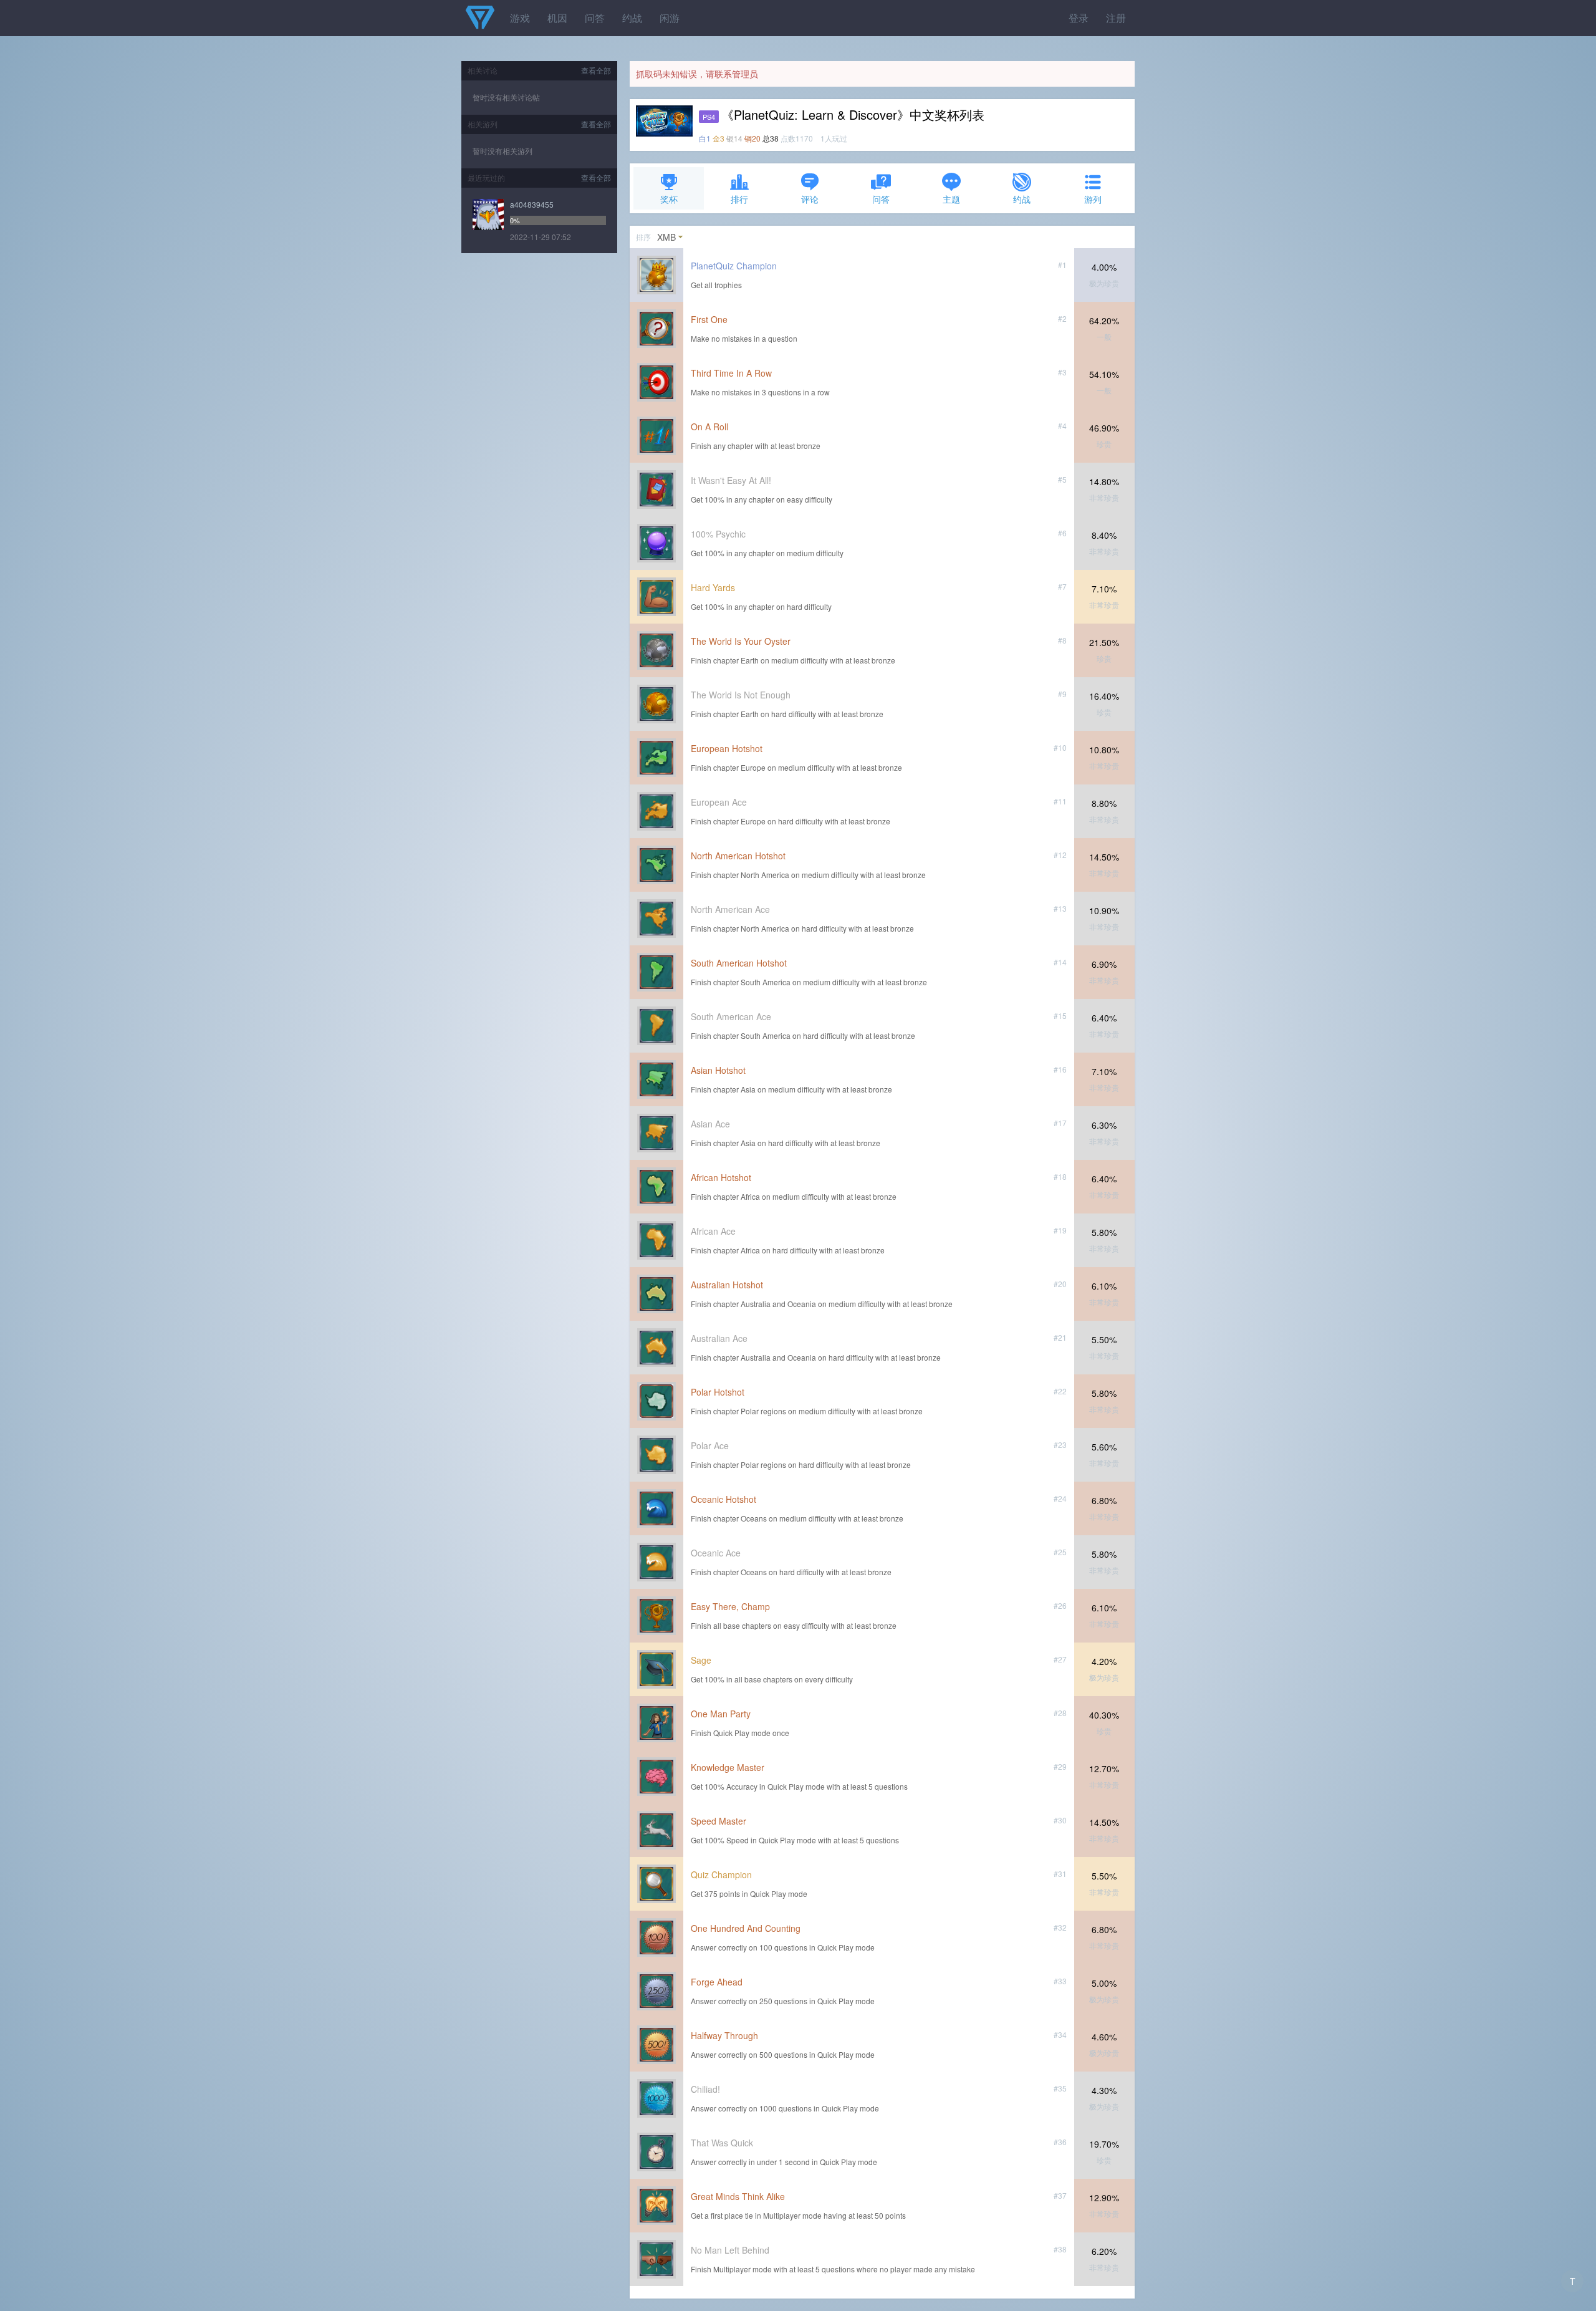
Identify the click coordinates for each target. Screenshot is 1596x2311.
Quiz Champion (721, 1874)
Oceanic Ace (716, 1553)
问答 (595, 18)
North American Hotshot (738, 856)
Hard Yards (713, 587)
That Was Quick (722, 2143)
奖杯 (669, 199)
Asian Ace (710, 1124)
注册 (1116, 18)
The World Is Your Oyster (741, 641)
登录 (1079, 18)
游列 (1093, 199)
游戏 (520, 18)
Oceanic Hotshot (723, 1499)
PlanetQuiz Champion (734, 266)
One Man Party (721, 1714)
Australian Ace (719, 1338)
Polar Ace (710, 1445)
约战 (632, 18)
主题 (951, 199)
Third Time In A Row (731, 373)
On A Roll (709, 427)
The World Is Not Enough (741, 695)
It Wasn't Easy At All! (731, 480)
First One (709, 319)
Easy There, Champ (730, 1606)
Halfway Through (724, 2035)
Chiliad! (705, 2089)
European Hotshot (727, 748)
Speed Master (719, 1821)
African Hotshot (721, 1177)
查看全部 (596, 70)
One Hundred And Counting (746, 1928)
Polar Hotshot (718, 1392)
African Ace (713, 1231)
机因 (557, 18)
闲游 (670, 18)
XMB (666, 237)
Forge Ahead (717, 1982)
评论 (810, 199)
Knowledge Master (728, 1767)
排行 (739, 199)
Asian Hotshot (718, 1070)
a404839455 (532, 204)
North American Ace (730, 909)
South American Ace (731, 1016)
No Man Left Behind (730, 2250)
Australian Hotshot (727, 1285)
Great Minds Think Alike (738, 2196)
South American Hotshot (739, 963)
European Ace (719, 802)
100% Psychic (718, 534)
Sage (701, 1660)
